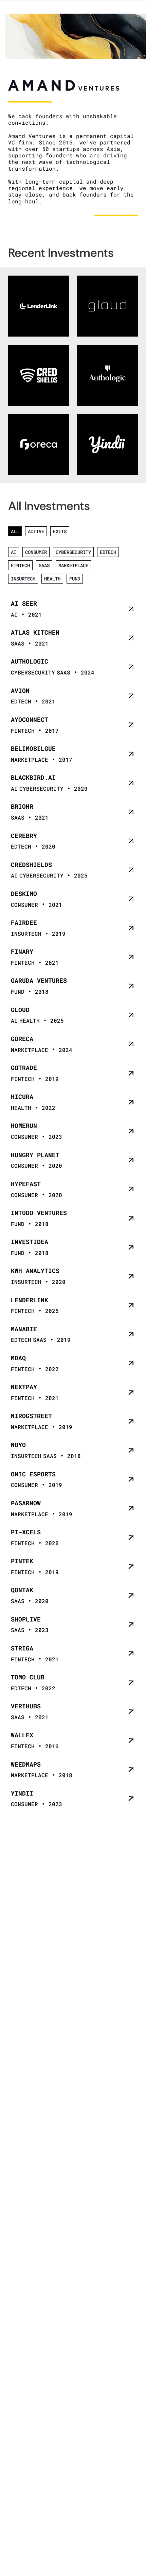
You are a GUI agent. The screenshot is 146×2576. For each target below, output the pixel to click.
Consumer (36, 552)
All (15, 531)
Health (52, 579)
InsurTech (23, 579)
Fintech (20, 565)
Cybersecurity (73, 552)
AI (14, 552)
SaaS (44, 565)
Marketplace (73, 565)
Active (36, 531)
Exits (60, 531)
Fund (75, 579)
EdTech (108, 552)
